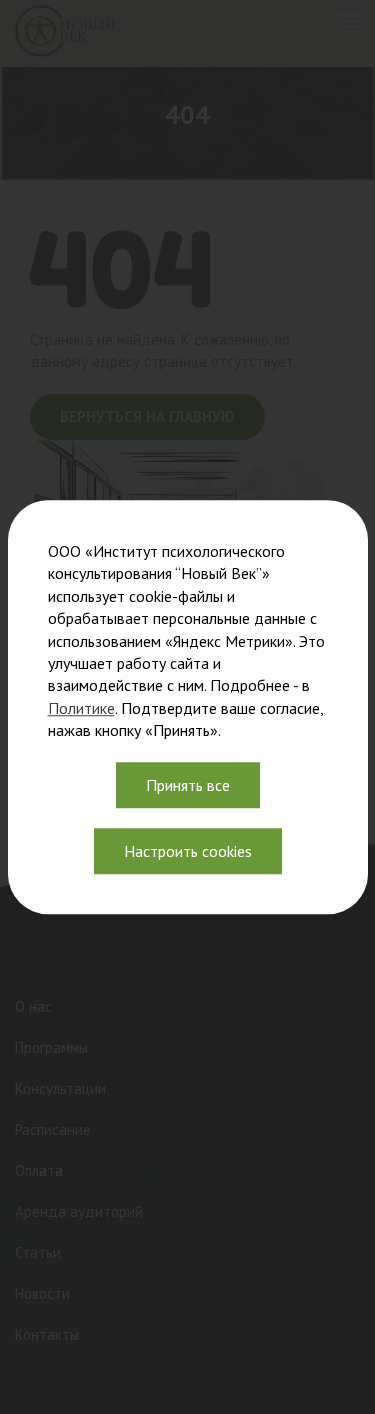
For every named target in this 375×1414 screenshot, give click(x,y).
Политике (81, 708)
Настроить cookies (188, 851)
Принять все (188, 785)
